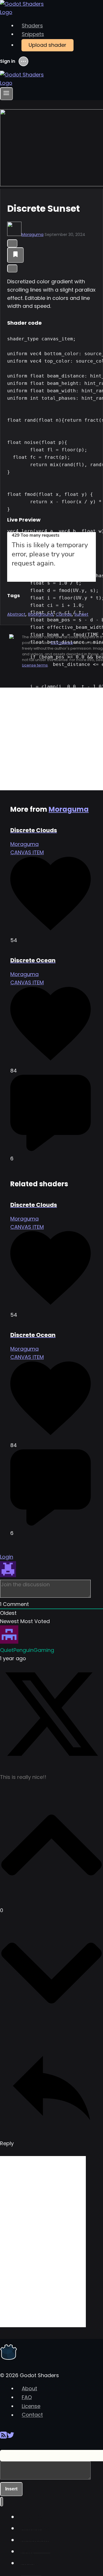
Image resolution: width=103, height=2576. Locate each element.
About (29, 2388)
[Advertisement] (51, 739)
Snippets (33, 34)
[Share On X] (51, 1764)
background (41, 614)
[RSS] (3, 2437)
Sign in (8, 61)
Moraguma (32, 235)
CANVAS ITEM (27, 852)
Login (7, 1557)
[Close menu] (2, 2502)
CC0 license (62, 643)
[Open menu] (6, 94)
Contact (32, 2415)
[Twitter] (11, 2437)
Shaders (32, 26)
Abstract (16, 614)
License (31, 2406)
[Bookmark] (15, 255)
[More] (12, 268)
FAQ (27, 2397)
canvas (64, 614)
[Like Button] (12, 243)
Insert (11, 2489)
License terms (35, 665)
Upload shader (47, 45)
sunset (81, 614)
